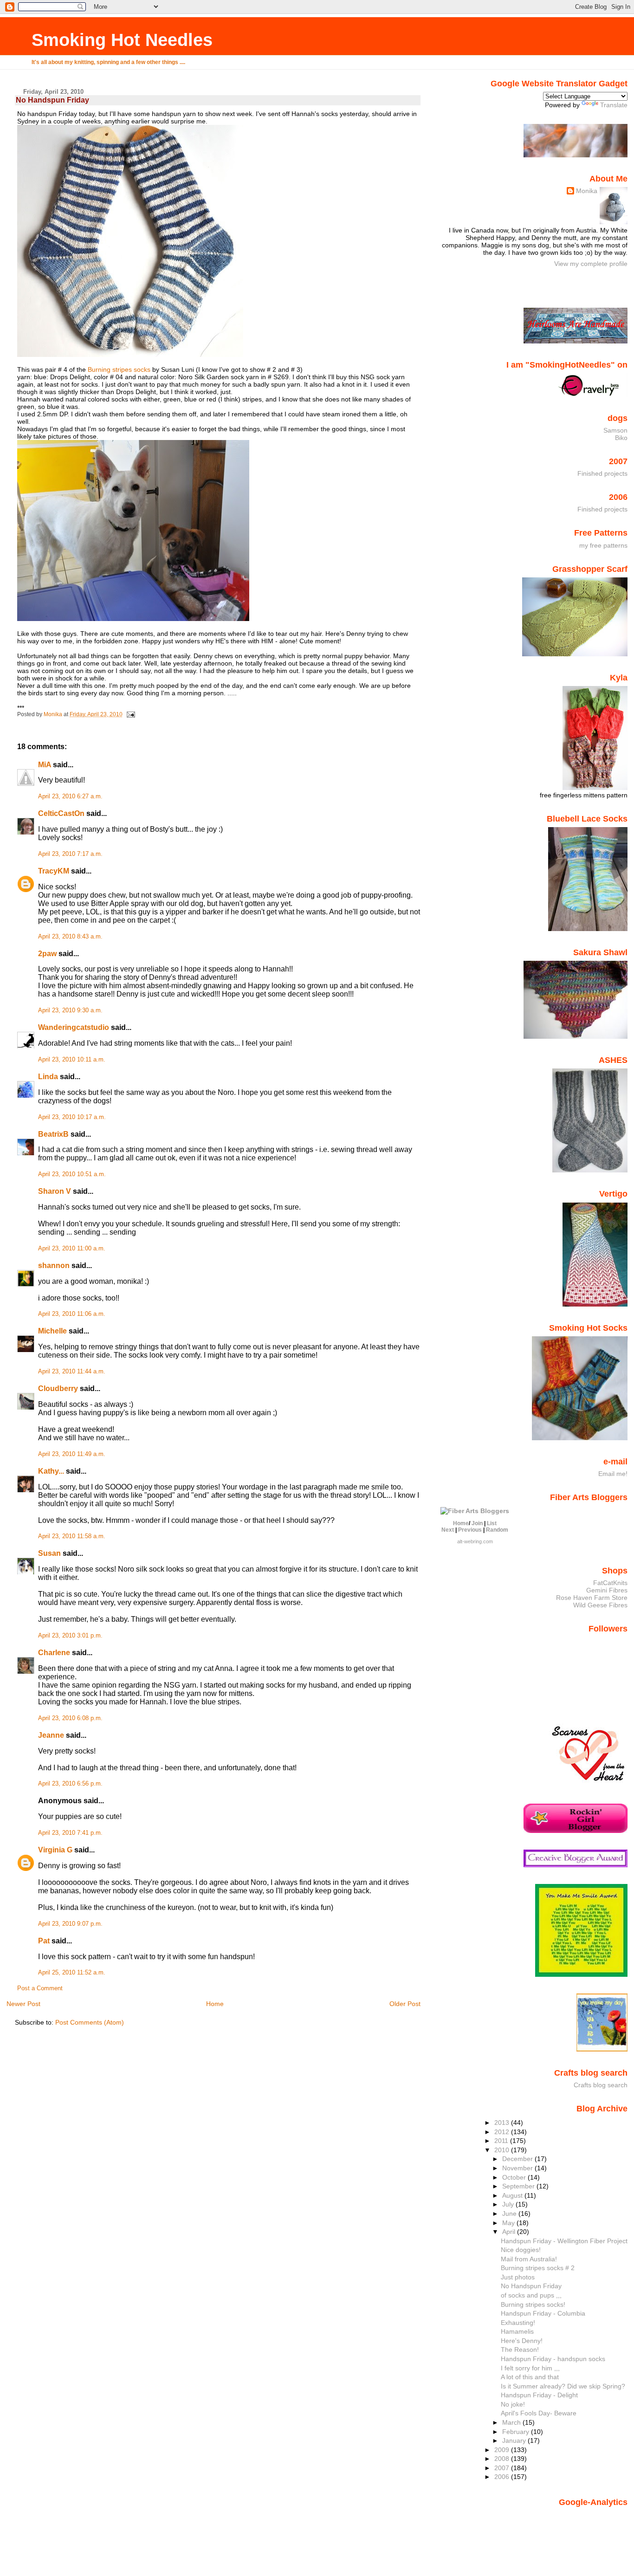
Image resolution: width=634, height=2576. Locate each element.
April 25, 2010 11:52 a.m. (72, 1973)
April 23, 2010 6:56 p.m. (70, 1784)
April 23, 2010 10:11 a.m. (72, 1060)
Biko (621, 438)
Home (215, 2004)
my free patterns (603, 545)
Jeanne (51, 1735)
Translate (614, 105)
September (519, 2186)
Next (448, 1530)
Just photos (518, 2277)
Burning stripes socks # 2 (538, 2268)
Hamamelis (517, 2331)
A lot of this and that (530, 2377)
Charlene (54, 1653)
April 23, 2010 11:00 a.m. (72, 1249)
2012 (503, 2132)
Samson (615, 430)
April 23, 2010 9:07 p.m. (70, 1924)
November (518, 2168)
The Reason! (520, 2349)
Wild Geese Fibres (600, 1605)
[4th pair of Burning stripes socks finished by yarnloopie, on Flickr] (130, 355)
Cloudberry (58, 1388)
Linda (48, 1077)
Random (497, 1530)
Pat (44, 1941)
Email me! (613, 1474)
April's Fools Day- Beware (539, 2413)
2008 (503, 2459)
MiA (45, 765)
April (510, 2232)
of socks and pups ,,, (531, 2295)
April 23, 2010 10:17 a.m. (72, 1117)
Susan (49, 1553)
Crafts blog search (601, 2085)
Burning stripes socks (119, 369)
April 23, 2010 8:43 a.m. (70, 937)
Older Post (405, 2004)
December (518, 2159)
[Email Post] (130, 714)
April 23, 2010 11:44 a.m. (72, 1372)
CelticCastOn (61, 813)
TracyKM (54, 871)
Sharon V (55, 1191)
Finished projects (602, 473)
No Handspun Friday (531, 2286)
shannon (54, 1265)
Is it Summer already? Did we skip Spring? (563, 2386)
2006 (503, 2477)
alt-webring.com (475, 1541)
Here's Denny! (522, 2341)
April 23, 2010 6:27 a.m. (70, 796)
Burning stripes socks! (533, 2304)
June (510, 2214)
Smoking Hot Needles (122, 40)
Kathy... (51, 1471)
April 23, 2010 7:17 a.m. (70, 854)
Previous (470, 1530)
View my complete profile (591, 264)
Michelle (52, 1331)
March (512, 2422)
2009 (503, 2450)
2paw (47, 954)
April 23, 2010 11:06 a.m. (72, 1314)
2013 (503, 2123)
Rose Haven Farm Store (592, 1598)
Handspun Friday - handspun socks (553, 2359)
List (492, 1523)
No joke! (513, 2404)
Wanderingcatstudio (74, 1027)
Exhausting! (518, 2323)
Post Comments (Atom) (90, 2022)
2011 (502, 2141)
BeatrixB (53, 1134)
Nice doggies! (521, 2250)
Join (477, 1523)
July (509, 2204)
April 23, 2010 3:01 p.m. (70, 1636)
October (515, 2177)
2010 (503, 2150)
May (509, 2223)
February (517, 2432)
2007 (503, 2468)
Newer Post (23, 2004)
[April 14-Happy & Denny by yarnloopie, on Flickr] (133, 619)
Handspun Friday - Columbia (543, 2313)
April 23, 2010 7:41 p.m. (70, 1833)
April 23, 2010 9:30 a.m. (70, 1010)
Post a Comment (40, 1988)
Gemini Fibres (607, 1590)
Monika (587, 191)
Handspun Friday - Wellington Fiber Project (564, 2241)
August (513, 2195)
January (515, 2440)
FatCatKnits (610, 1583)
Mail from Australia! (529, 2259)
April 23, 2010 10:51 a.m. (72, 1174)
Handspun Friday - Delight (539, 2395)
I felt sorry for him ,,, (530, 2368)
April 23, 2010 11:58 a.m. (72, 1536)
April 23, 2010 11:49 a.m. (72, 1454)
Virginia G (55, 1850)
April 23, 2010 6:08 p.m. (70, 1718)
